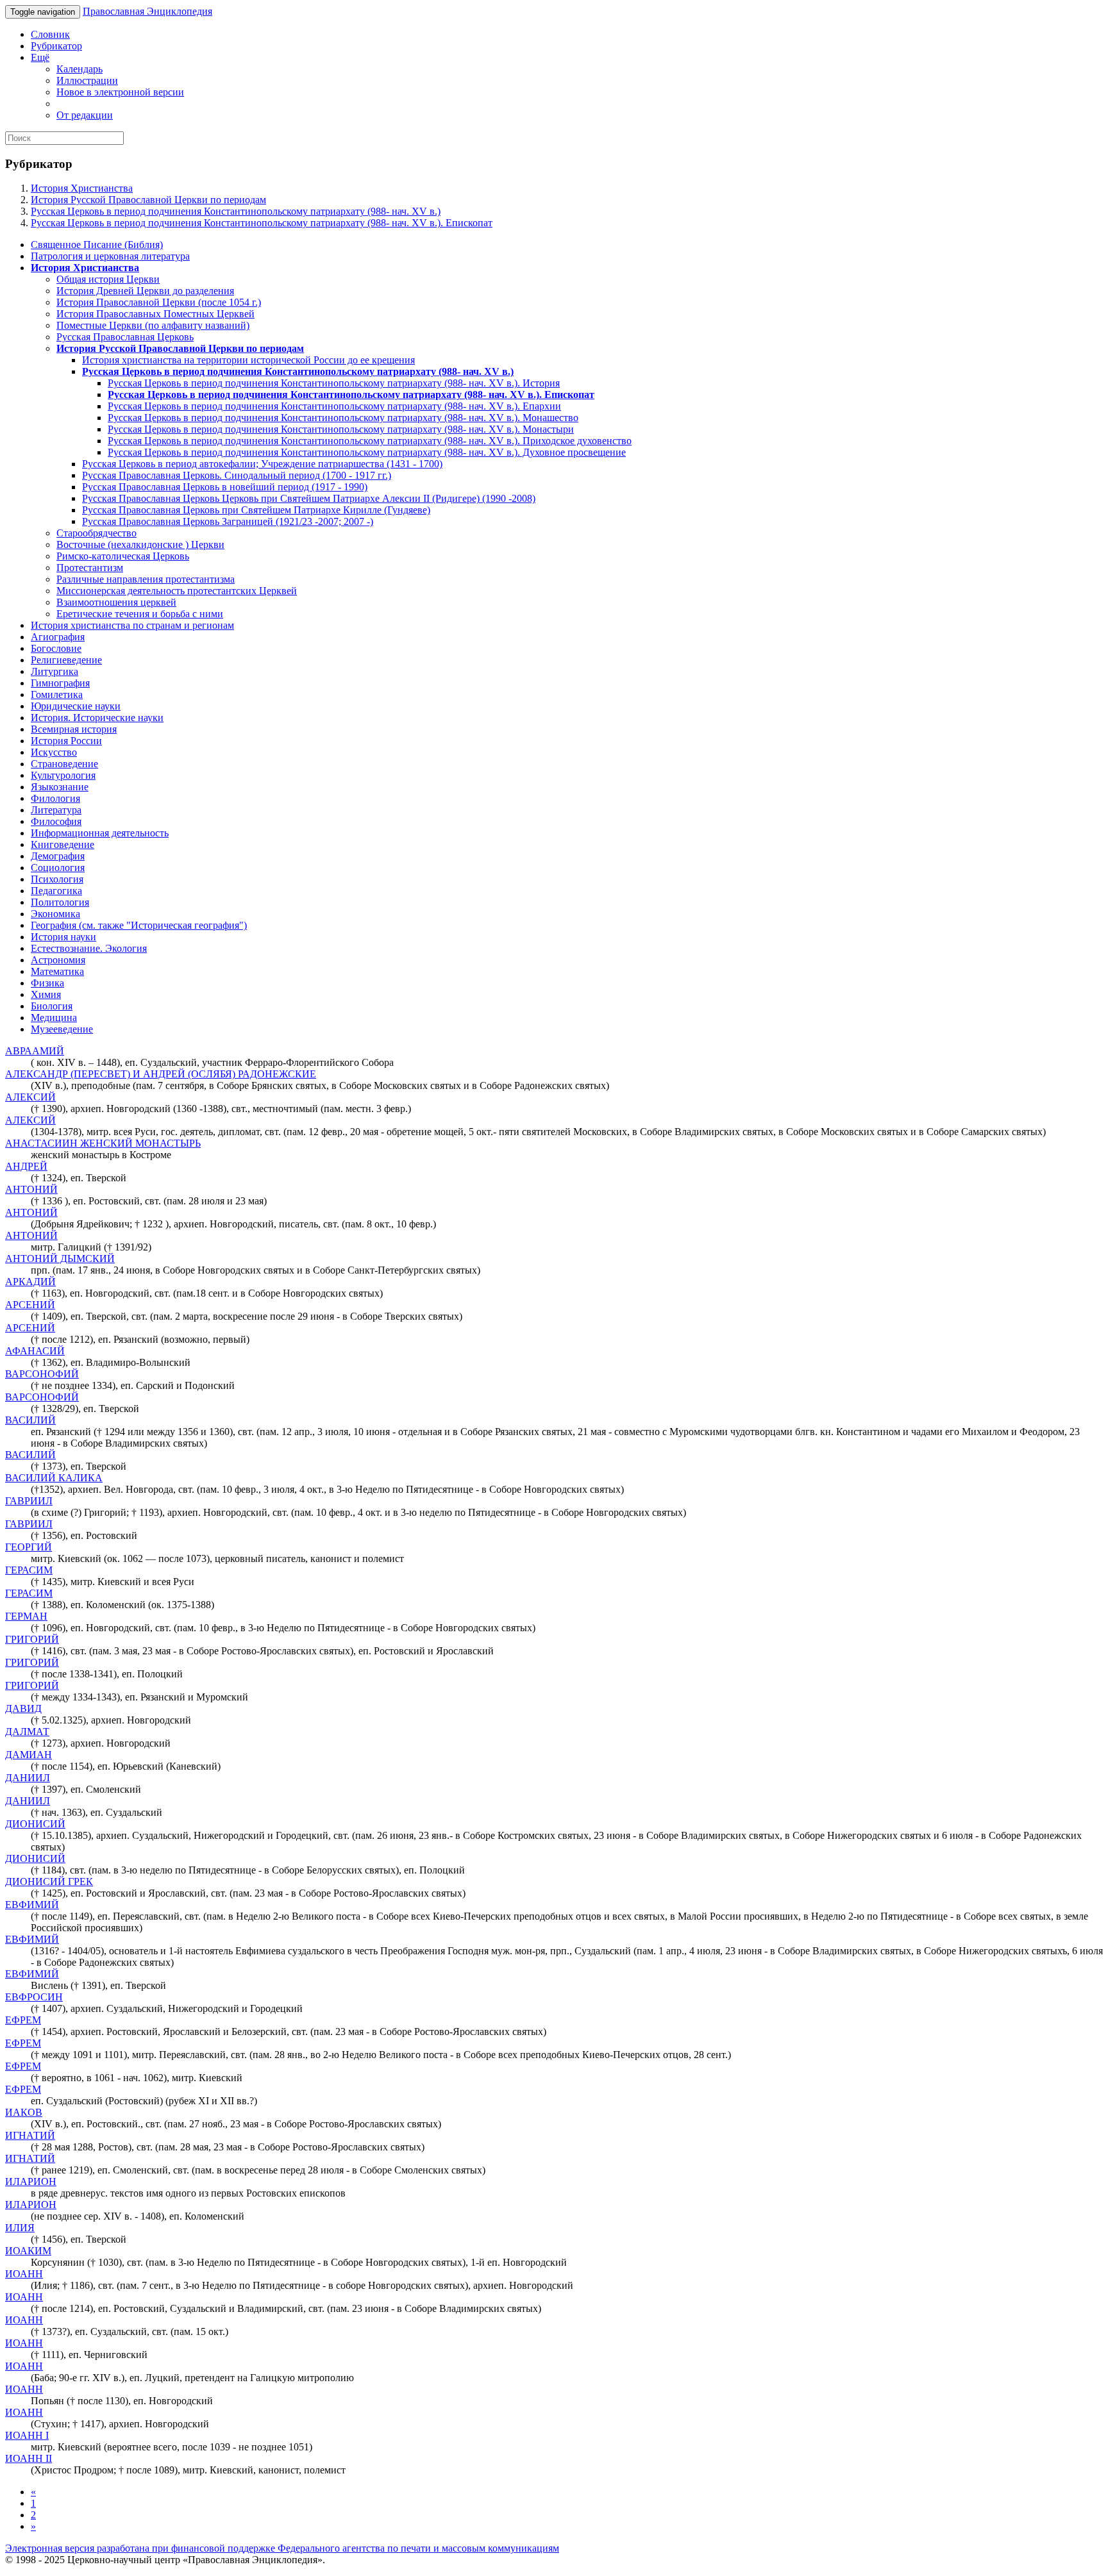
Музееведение (62, 1029)
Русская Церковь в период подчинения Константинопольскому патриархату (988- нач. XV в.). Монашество (343, 418)
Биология (52, 1006)
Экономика (55, 914)
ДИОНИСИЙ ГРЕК (49, 1882)
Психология (57, 879)
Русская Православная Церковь (125, 337)
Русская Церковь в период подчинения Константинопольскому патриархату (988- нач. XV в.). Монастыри (341, 429)
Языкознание (60, 787)
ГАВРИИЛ (29, 1501)
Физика (47, 983)
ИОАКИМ (28, 2251)
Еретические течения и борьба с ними (140, 614)
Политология (60, 902)
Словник (50, 34)
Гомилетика (57, 694)
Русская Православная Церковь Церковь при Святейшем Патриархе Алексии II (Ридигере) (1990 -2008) (309, 498)
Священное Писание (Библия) (97, 245)
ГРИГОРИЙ (32, 1639)
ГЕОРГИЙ (29, 1547)
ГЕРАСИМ (29, 1570)
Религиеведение (66, 660)
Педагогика (56, 891)
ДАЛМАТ (27, 1732)
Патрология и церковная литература (110, 256)
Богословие (56, 648)
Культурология (63, 775)
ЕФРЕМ (23, 2020)
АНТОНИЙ (31, 1189)
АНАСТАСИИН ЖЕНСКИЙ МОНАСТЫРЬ (103, 1143)
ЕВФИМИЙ (32, 1905)
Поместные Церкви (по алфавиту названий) (153, 325)
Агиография (58, 637)
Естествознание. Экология (89, 948)
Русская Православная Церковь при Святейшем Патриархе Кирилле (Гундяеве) (256, 510)
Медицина (54, 1018)
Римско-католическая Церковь (123, 556)
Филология (55, 798)
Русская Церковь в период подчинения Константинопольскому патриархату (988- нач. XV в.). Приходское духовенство (370, 441)
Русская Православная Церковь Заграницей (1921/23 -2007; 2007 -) (228, 521)
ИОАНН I (27, 2435)
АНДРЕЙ (26, 1166)
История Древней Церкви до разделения (145, 291)
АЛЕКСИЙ (30, 1097)
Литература (56, 810)
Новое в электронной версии (120, 92)
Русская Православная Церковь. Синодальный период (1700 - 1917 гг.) (237, 475)
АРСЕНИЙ (30, 1305)
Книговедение (63, 844)
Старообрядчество (97, 533)
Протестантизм (90, 568)
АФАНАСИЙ (35, 1351)
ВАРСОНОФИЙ (42, 1374)
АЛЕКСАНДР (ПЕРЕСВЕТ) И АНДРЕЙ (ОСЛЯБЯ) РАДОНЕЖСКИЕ (161, 1074)
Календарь (80, 69)
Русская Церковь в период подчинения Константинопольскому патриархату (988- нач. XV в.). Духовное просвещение (367, 452)
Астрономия (58, 960)
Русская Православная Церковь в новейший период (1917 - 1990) (225, 487)
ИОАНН (24, 2274)
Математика (57, 971)
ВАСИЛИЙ (30, 1420)
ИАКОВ (24, 2112)
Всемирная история (74, 729)
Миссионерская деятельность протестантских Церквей (177, 591)
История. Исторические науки (97, 718)
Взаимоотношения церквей (116, 602)
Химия (46, 994)
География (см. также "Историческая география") (139, 925)
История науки (63, 937)
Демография (58, 856)
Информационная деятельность (100, 833)
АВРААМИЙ (35, 1051)
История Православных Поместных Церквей (155, 314)
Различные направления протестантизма (146, 579)
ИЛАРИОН (31, 2181)
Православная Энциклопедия (147, 11)
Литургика (55, 671)
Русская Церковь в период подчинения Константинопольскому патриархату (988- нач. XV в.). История (334, 383)
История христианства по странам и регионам (132, 625)
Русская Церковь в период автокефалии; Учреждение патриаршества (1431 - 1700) (262, 464)
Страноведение (64, 764)
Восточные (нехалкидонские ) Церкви (140, 544)
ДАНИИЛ (28, 1778)
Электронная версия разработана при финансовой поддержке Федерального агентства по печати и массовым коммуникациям (282, 2548)
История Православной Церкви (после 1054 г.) (159, 302)
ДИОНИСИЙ (35, 1824)
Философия (56, 821)
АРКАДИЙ (30, 1282)
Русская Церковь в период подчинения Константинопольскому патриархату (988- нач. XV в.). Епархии (334, 406)
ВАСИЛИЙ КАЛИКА (54, 1478)
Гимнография (60, 683)
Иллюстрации (87, 80)
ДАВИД (23, 1708)
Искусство (54, 752)
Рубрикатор (56, 46)
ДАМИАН (29, 1755)
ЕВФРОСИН (34, 1997)
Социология (58, 868)
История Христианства (82, 188)
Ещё (40, 57)
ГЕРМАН (26, 1616)
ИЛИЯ (20, 2228)
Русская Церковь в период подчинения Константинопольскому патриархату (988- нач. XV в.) (236, 211)
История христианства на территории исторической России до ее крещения (248, 360)
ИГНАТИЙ (30, 2135)
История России (66, 741)
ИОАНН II (29, 2458)
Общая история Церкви (108, 279)
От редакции (85, 115)
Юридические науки (76, 706)
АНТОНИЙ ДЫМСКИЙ (60, 1259)
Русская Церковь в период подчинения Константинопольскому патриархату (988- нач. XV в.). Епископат (262, 223)
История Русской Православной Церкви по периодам (148, 200)
